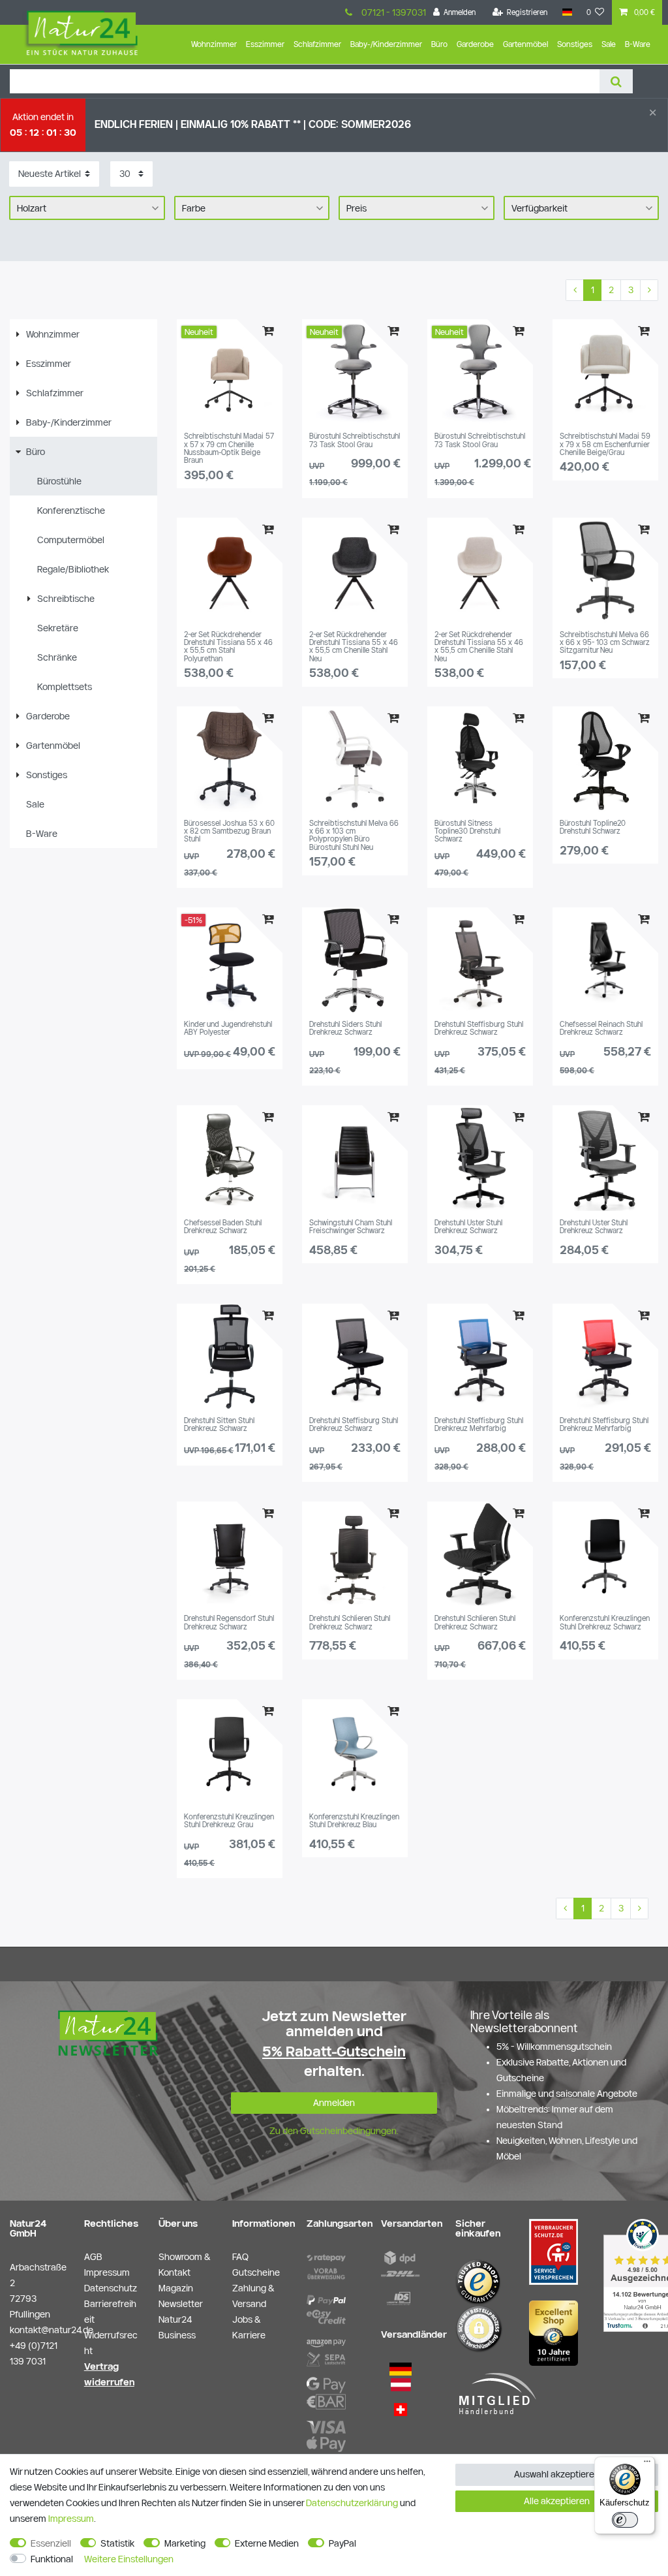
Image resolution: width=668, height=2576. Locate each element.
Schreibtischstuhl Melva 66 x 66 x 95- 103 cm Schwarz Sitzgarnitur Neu (605, 643)
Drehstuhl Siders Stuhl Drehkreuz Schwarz (345, 1028)
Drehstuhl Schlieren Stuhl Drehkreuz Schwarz (350, 1622)
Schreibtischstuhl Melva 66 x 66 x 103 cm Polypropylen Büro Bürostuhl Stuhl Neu (354, 835)
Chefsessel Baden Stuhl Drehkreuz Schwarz (223, 1227)
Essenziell (51, 2543)
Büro (439, 44)
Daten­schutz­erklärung (352, 2503)
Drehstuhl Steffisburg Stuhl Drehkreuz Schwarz (479, 1028)
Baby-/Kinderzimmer (386, 44)
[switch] (625, 2520)
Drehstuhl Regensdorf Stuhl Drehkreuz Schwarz (229, 1622)
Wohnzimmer (214, 44)
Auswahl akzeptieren (557, 2474)
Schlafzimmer (317, 44)
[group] (230, 372)
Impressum (71, 2519)
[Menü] (647, 2464)
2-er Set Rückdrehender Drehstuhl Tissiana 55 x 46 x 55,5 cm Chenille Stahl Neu (354, 647)
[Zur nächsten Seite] (649, 291)
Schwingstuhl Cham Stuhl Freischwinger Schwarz (351, 1227)
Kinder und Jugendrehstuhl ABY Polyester (228, 1028)
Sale (609, 44)
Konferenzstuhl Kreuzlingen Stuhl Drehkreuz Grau (229, 1821)
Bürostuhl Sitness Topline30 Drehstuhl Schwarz (467, 831)
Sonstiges (575, 44)
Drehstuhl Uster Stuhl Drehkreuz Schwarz (468, 1227)
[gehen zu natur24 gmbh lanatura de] (554, 2251)
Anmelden (334, 2103)
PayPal (342, 2543)
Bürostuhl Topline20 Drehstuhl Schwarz (593, 827)
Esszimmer (265, 44)
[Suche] (616, 81)
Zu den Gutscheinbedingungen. (334, 2131)
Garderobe (475, 44)
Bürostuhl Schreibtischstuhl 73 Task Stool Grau (355, 440)
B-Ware (638, 44)
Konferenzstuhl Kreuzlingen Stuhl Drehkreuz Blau (354, 1821)
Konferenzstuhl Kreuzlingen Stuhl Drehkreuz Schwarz (605, 1622)
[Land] (567, 12)
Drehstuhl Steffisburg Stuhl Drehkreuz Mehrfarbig (479, 1424)
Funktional (52, 2559)
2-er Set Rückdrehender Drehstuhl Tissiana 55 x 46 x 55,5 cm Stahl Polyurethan (228, 647)
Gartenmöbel (525, 44)
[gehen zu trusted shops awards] (554, 2333)
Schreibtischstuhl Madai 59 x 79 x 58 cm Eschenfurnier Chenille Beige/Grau (605, 444)
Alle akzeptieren (557, 2501)
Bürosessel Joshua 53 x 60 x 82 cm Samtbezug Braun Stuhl (229, 831)
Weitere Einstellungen (129, 2559)
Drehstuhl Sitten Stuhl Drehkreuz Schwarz (219, 1424)
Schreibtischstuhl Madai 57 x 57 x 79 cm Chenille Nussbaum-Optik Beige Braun (229, 448)
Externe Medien (267, 2543)
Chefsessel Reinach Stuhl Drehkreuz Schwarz (601, 1028)
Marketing (185, 2543)
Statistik (117, 2543)
